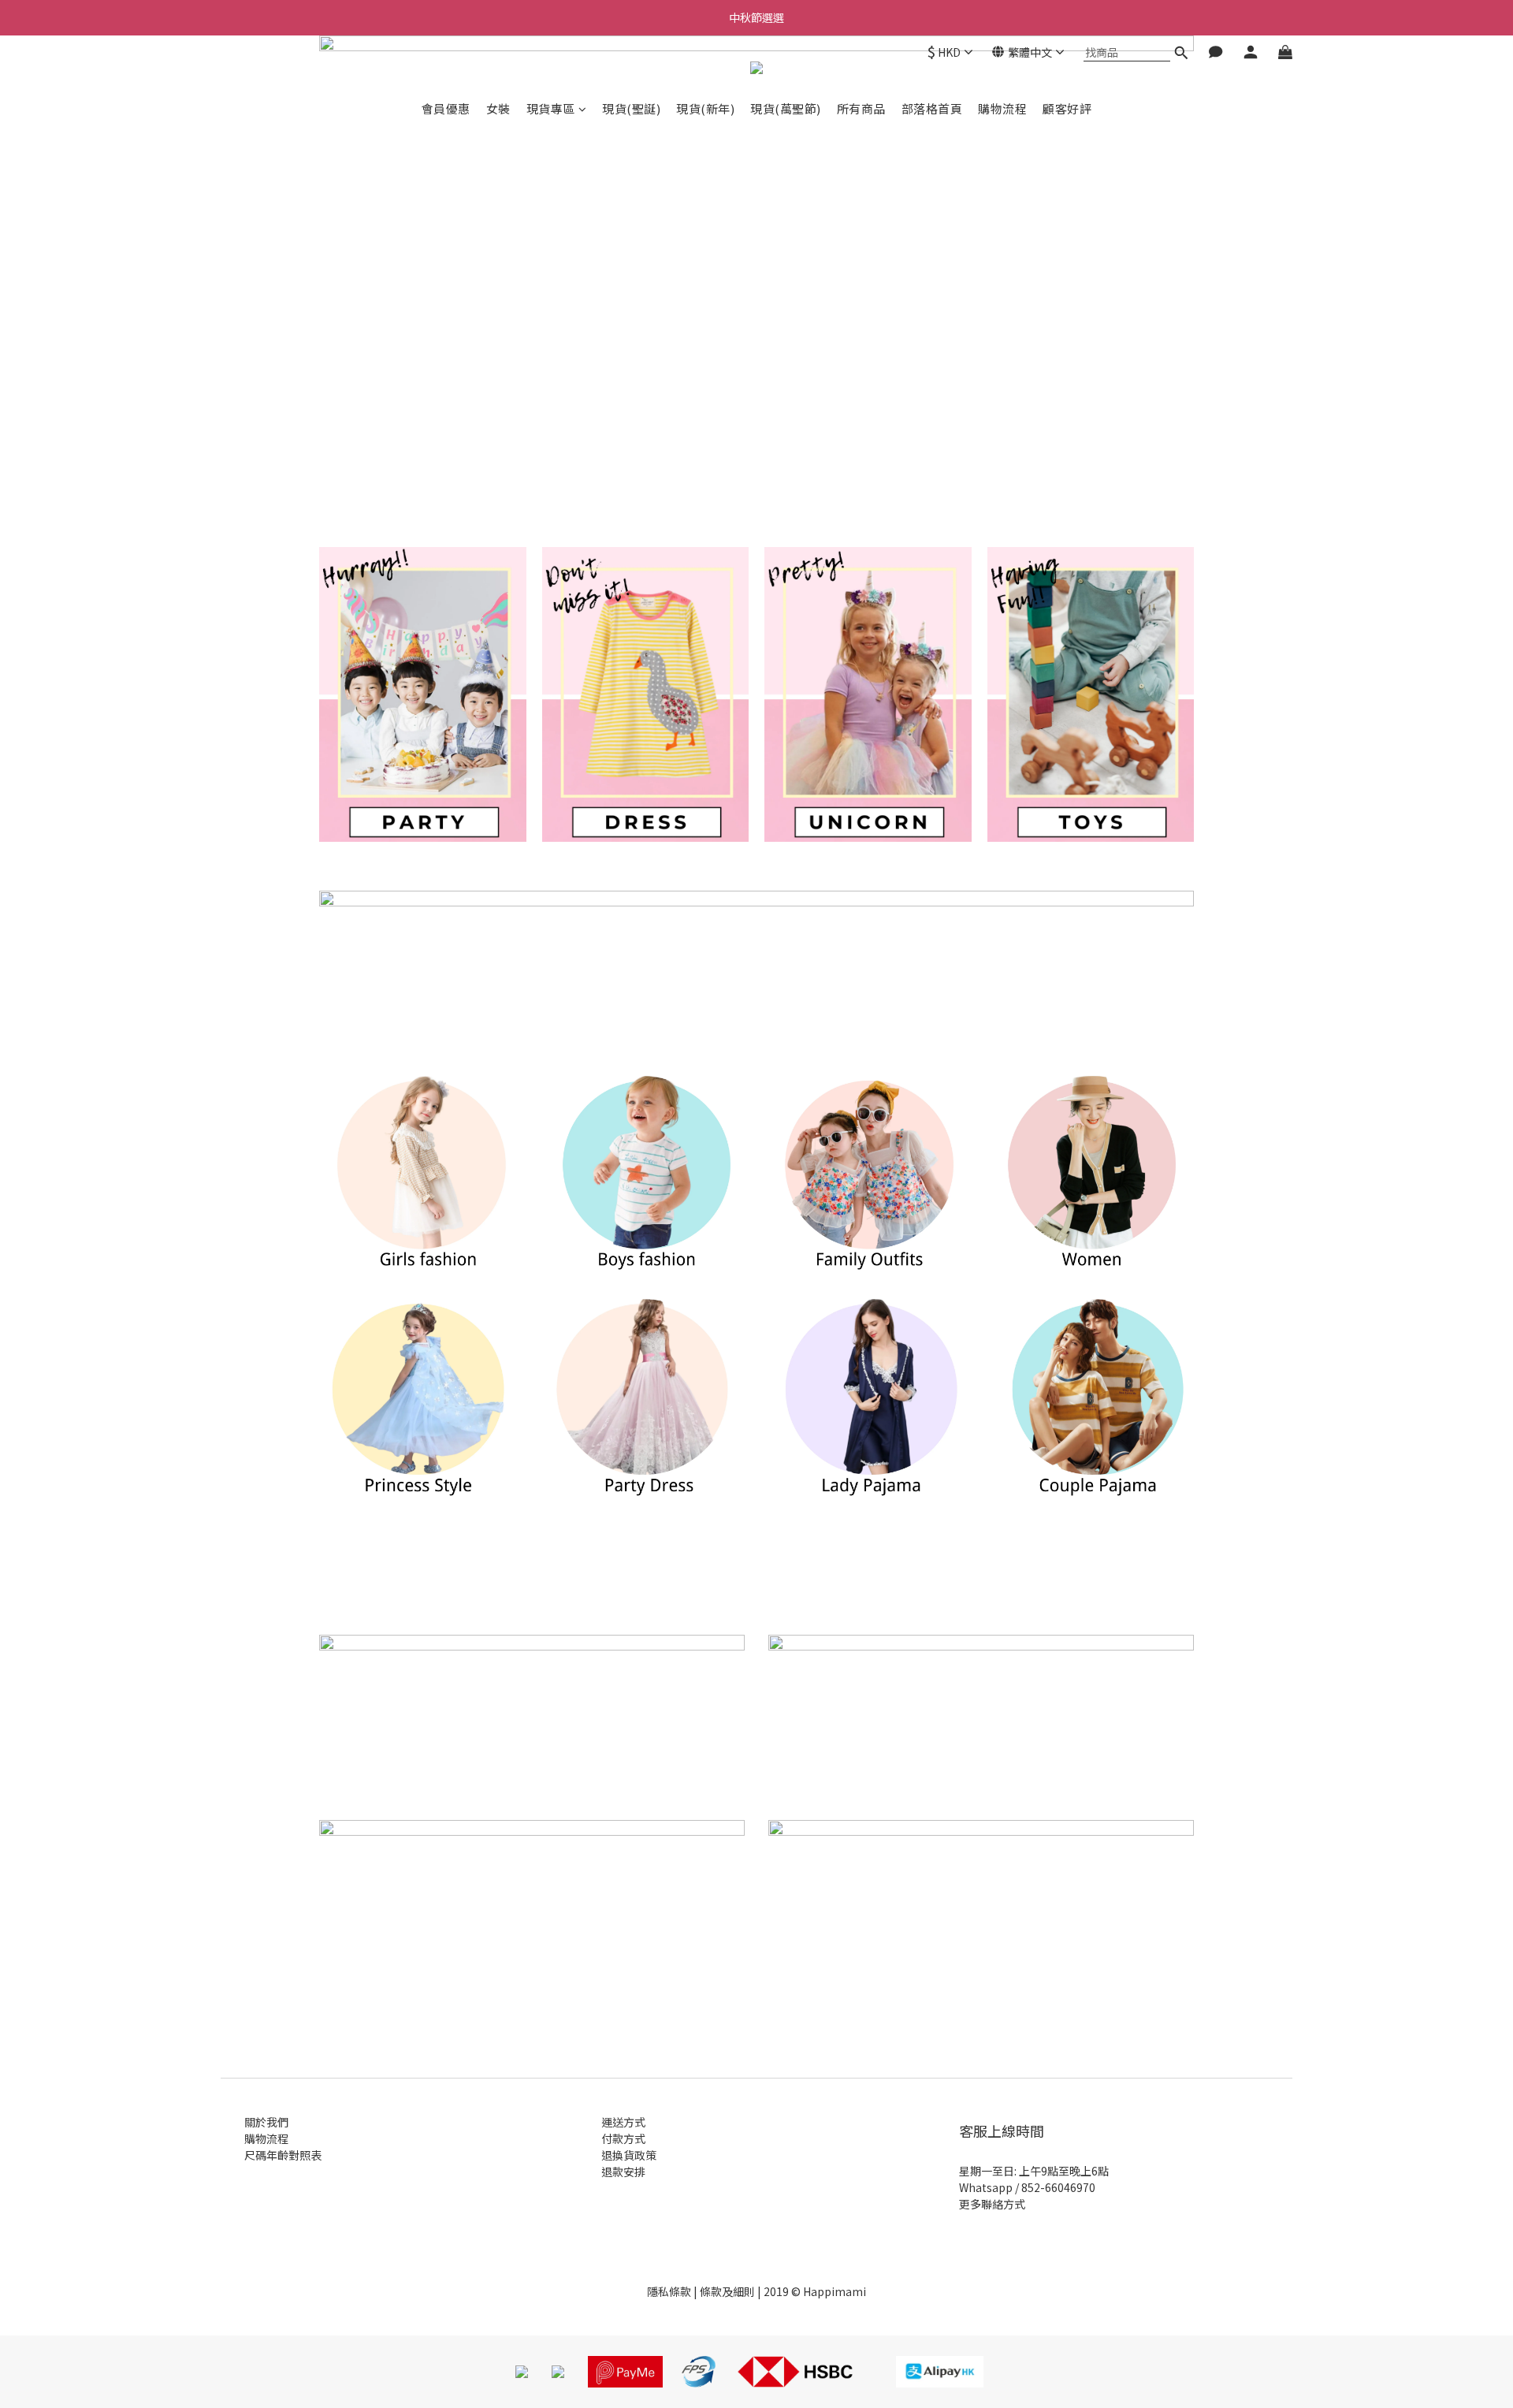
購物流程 (1002, 108)
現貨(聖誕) (631, 108)
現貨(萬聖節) (786, 108)
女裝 (498, 108)
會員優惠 (446, 108)
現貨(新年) (705, 108)
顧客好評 (1067, 108)
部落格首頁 (932, 108)
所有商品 (861, 108)
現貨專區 (551, 108)
